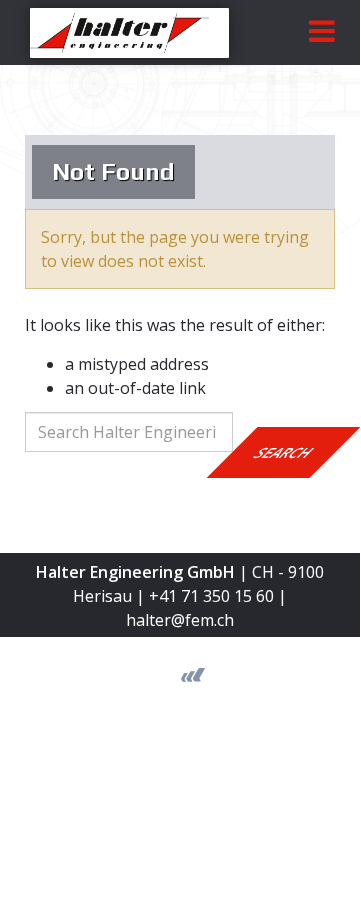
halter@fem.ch (180, 620)
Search (284, 452)
